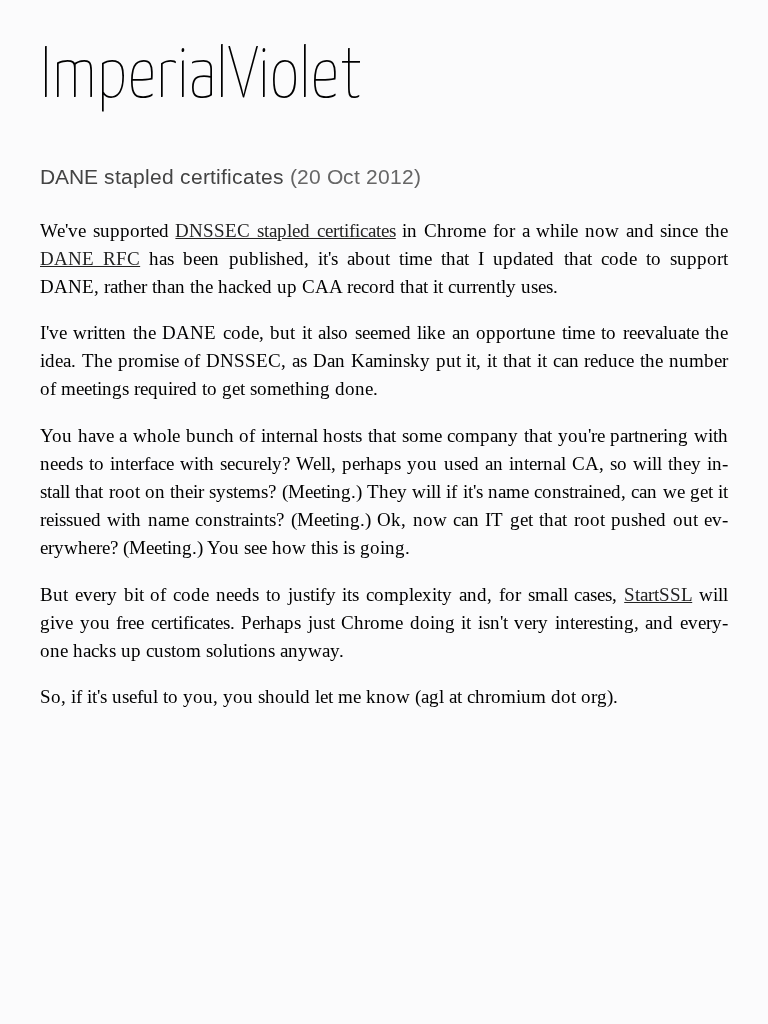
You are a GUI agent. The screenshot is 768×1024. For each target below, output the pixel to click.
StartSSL (658, 594)
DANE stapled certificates (162, 176)
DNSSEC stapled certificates (285, 230)
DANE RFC (90, 258)
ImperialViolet (201, 72)
